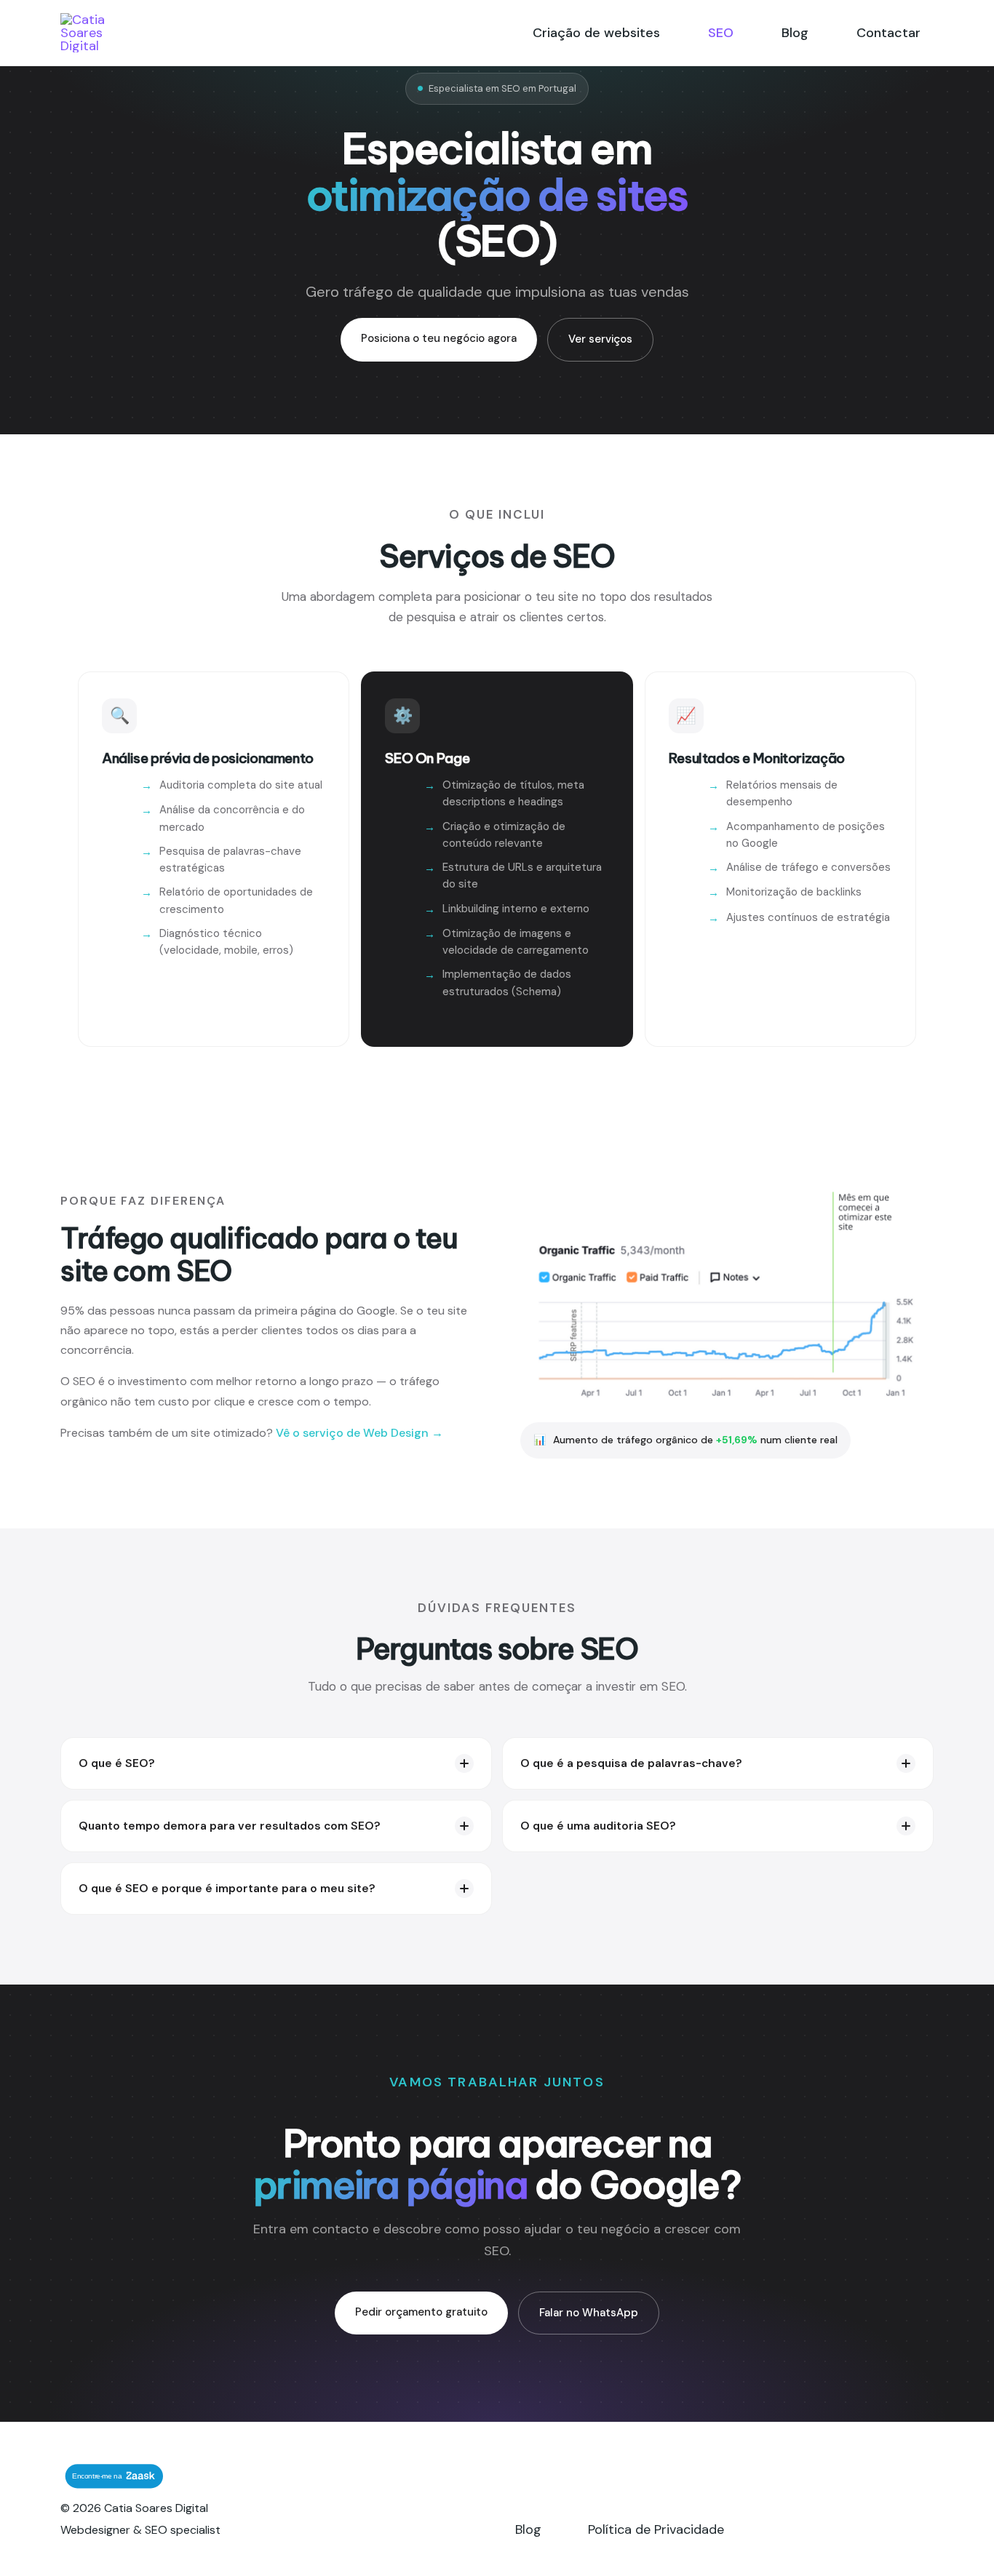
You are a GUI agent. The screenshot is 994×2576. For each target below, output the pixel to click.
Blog (795, 33)
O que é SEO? (117, 1763)
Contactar (888, 33)
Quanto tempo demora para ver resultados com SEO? (230, 1826)
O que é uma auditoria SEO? (598, 1826)
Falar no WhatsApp (589, 2313)
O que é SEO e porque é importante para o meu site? (227, 1889)
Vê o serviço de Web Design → (359, 1433)
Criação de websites (596, 33)
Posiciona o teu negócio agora (439, 338)
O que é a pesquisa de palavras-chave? (631, 1763)
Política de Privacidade (656, 2529)
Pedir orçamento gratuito (421, 2312)
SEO (721, 33)
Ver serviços (600, 339)
